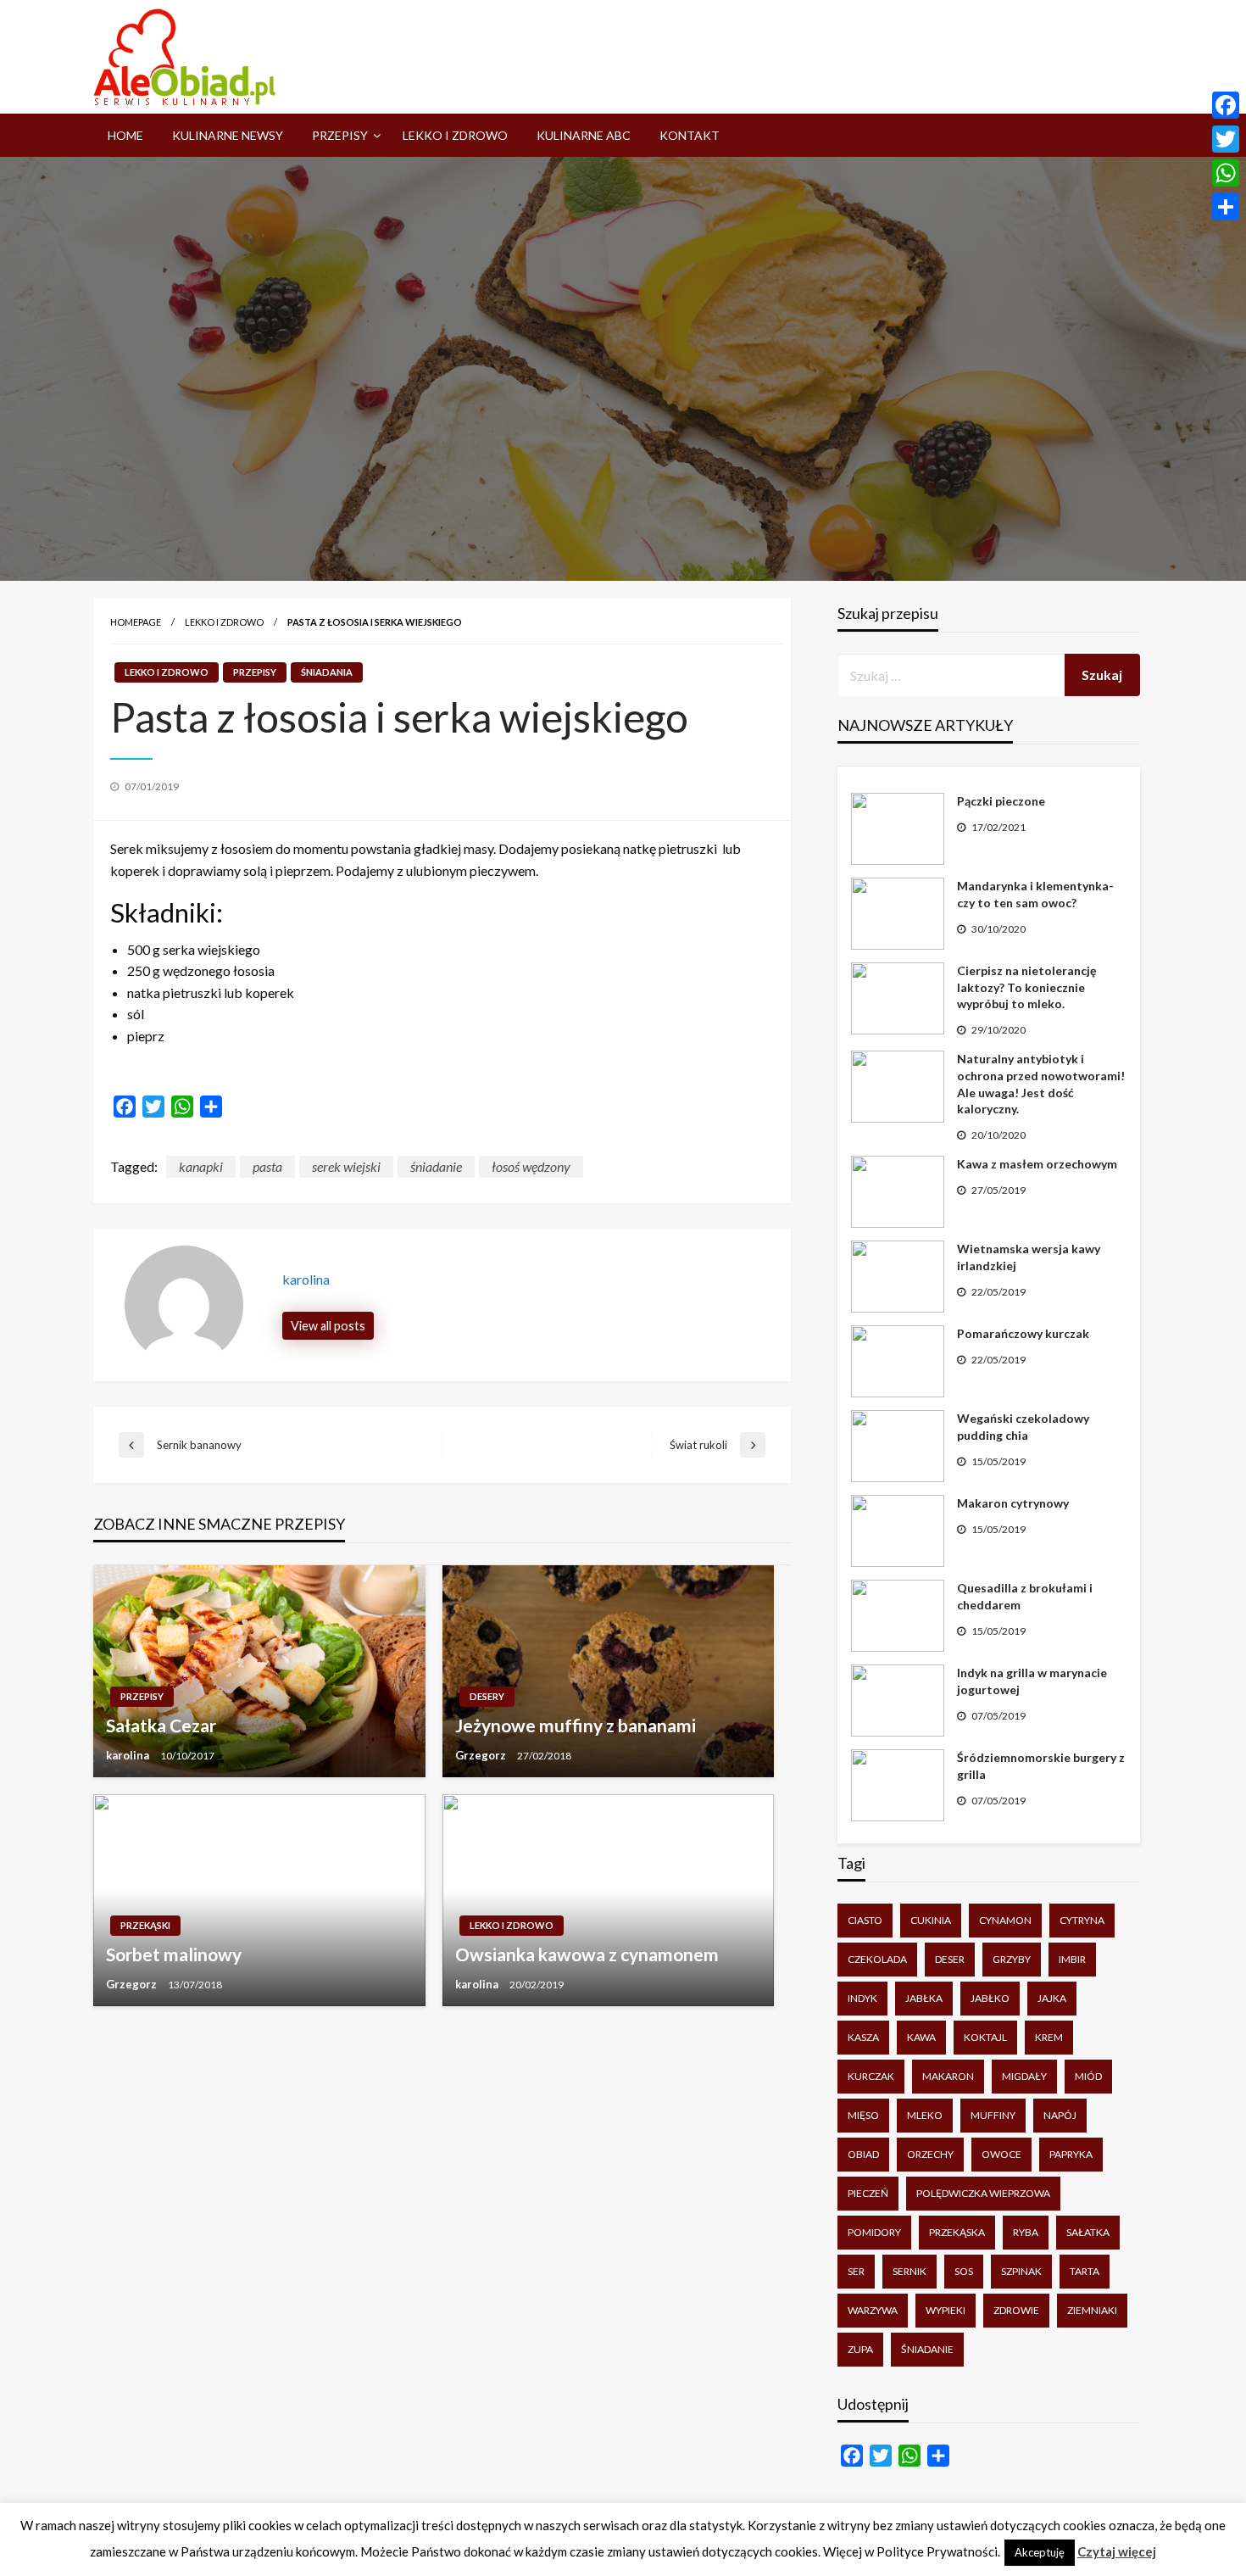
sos (964, 2271)
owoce (1001, 2154)
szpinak (1021, 2271)
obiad (863, 2154)
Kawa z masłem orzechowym (1037, 1164)
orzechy (930, 2154)
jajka (1052, 1998)
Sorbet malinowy (174, 1954)
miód (1088, 2076)
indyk (862, 1998)
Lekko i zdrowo (455, 135)
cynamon (1005, 1920)
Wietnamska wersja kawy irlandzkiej (1029, 1257)
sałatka (1088, 2232)
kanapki (201, 1166)
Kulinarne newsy (228, 135)
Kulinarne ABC (584, 135)
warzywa (873, 2310)
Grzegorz (482, 1755)
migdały (1024, 2076)
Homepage (136, 622)
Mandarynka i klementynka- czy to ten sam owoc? (1035, 894)
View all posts (328, 1326)
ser (856, 2271)
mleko (925, 2115)
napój (1060, 2115)
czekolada (877, 1959)
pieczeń (868, 2193)
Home (125, 135)
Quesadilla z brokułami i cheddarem (1025, 1596)
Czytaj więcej (1117, 2551)
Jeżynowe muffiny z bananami (576, 1725)
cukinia (931, 1920)
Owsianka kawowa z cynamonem (587, 1954)
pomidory (874, 2232)
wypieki (946, 2310)
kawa (921, 2037)
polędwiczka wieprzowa (983, 2193)
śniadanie (436, 1166)
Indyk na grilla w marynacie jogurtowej (1032, 1681)
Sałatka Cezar (161, 1725)
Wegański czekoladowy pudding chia (1023, 1427)
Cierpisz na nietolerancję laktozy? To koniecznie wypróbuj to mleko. (1026, 987)
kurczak (871, 2076)
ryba (1026, 2232)
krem (1049, 2037)
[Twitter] (1226, 139)
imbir (1072, 1959)
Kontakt (690, 135)
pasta (267, 1166)
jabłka (924, 1998)
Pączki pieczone (1001, 801)
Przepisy (340, 135)
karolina (129, 1755)
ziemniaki (1092, 2310)
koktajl (985, 2037)
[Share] (1226, 207)
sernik (909, 2271)
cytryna (1082, 1920)
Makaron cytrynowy (1013, 1503)
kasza (863, 2037)
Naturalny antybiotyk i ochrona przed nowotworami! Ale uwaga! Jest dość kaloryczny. (1041, 1084)
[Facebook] (1226, 105)
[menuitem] (125, 136)
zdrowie (1016, 2310)
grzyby (1012, 1959)
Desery (487, 1696)
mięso (863, 2115)
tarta (1085, 2271)
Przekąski (145, 1925)
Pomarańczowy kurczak (1023, 1333)
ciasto (865, 1920)
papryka (1071, 2154)
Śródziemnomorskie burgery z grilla (1041, 1766)
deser (950, 1959)
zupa (860, 2349)
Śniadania (327, 672)
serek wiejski (346, 1166)
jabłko (990, 1998)
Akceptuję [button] (1040, 2552)
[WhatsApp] (1226, 173)
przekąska (957, 2232)
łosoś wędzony (531, 1166)
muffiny (993, 2115)
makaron (948, 2076)
